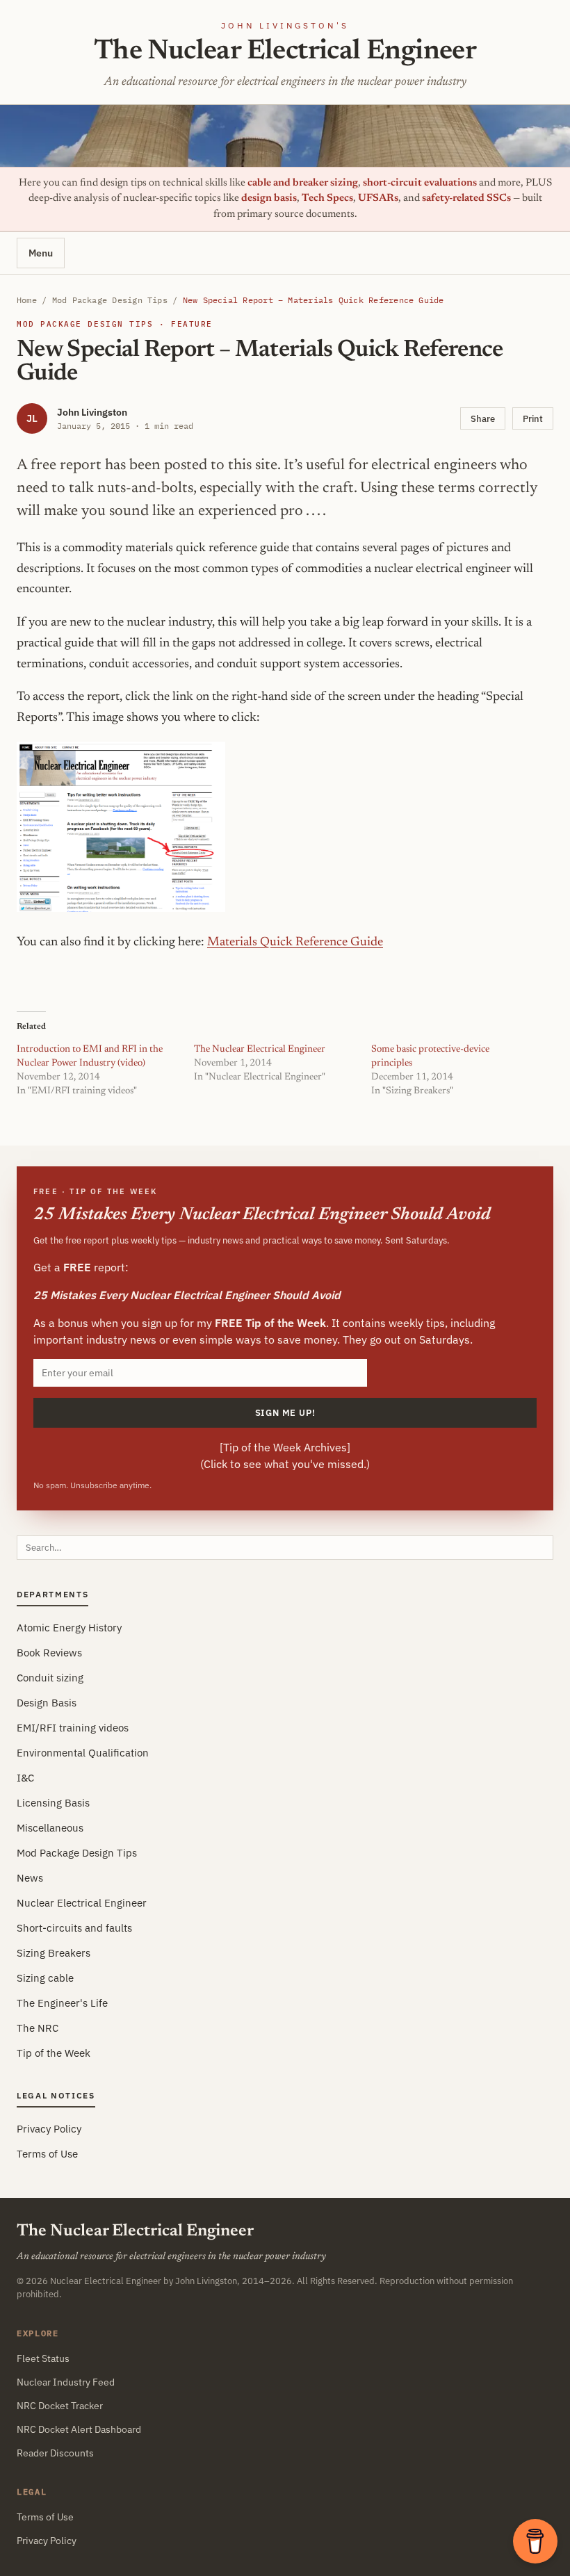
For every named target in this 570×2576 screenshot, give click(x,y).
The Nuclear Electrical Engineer (285, 52)
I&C (25, 1778)
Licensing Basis (53, 1803)
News (30, 1878)
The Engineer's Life (62, 2003)
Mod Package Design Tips (110, 300)
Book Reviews (49, 1653)
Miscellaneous (50, 1828)
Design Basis (47, 1703)
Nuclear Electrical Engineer (82, 1903)
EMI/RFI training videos (73, 1728)
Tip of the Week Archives (285, 1447)
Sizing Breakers (54, 1953)
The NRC (38, 2028)
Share (483, 418)
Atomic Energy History (69, 1628)
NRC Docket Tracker (60, 2406)
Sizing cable (45, 1978)
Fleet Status (43, 2358)
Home (27, 300)
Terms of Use (47, 2154)
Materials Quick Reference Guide (295, 943)
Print (533, 418)
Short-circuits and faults (74, 1928)
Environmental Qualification (83, 1753)
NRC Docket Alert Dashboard (79, 2429)
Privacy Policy (49, 2129)
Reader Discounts (55, 2453)
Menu (41, 253)
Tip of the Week (54, 2053)
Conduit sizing (50, 1678)
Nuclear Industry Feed (66, 2382)
